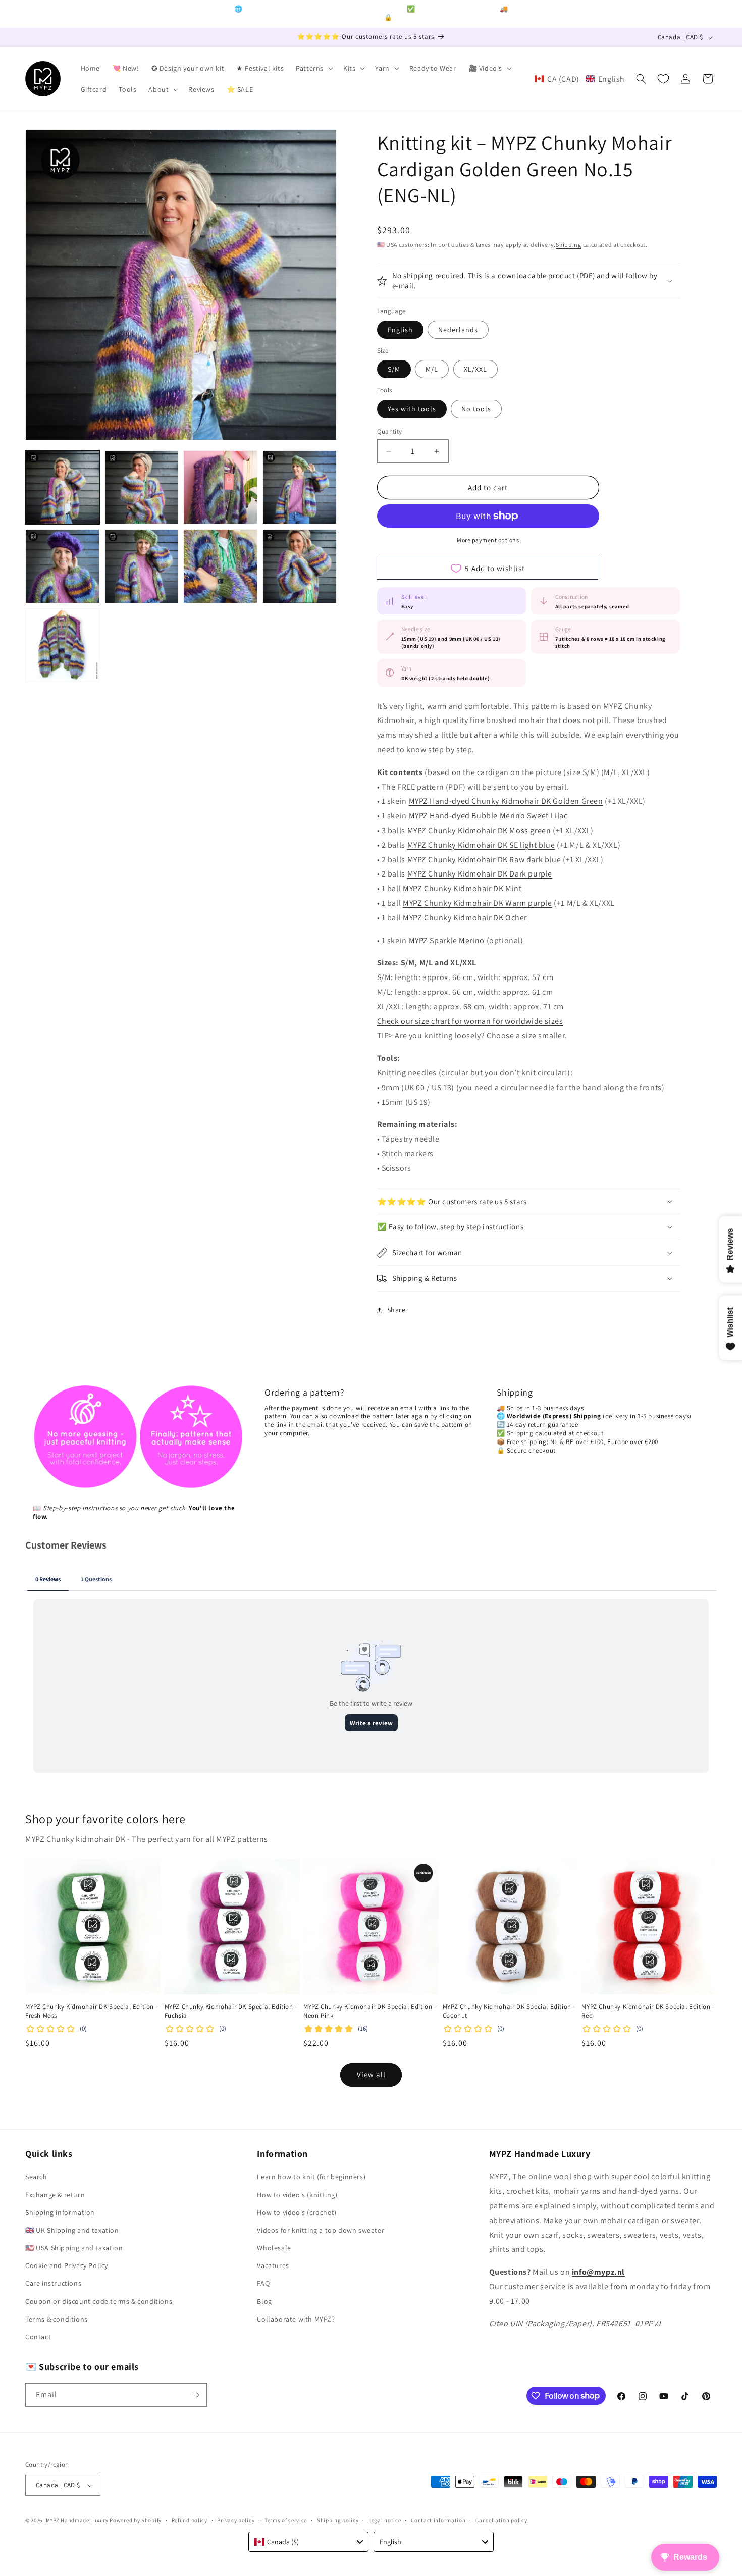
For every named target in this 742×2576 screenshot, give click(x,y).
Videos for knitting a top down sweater (321, 2230)
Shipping (569, 245)
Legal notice (385, 2520)
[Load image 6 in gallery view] (142, 566)
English (400, 330)
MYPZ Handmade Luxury (77, 2520)
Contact (38, 2337)
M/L (432, 369)
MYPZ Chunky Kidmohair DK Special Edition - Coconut (509, 2011)
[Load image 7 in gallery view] (220, 566)
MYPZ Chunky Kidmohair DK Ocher (465, 918)
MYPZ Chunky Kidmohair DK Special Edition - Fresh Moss (92, 2011)
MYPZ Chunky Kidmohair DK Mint (462, 888)
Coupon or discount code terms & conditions (99, 2301)
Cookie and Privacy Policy (67, 2265)
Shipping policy (338, 2520)
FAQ (263, 2283)
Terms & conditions (57, 2319)
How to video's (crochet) (297, 2212)
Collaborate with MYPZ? (296, 2319)
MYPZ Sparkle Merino (447, 940)
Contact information (438, 2520)
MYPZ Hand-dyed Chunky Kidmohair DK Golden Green (506, 801)
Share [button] (396, 1310)
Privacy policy (236, 2520)
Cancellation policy (501, 2520)
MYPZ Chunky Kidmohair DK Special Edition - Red (648, 2011)
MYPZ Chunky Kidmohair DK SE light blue (481, 845)
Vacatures (273, 2265)
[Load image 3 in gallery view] (220, 487)
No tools (476, 409)
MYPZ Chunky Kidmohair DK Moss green (479, 830)
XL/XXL (475, 369)
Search (36, 2177)
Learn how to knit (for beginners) (311, 2177)
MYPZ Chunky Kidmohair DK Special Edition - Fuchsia (231, 2011)
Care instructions (53, 2283)
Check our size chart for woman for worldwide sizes (470, 1021)
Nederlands (458, 330)
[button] (313, 68)
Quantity (390, 431)
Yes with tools (412, 409)
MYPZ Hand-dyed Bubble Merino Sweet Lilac (488, 816)
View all (371, 2074)
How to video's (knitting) (297, 2195)
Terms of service (286, 2520)
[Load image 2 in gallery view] (142, 487)
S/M (394, 369)
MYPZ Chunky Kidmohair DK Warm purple (478, 903)
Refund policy (190, 2520)
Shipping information (60, 2212)
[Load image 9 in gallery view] (62, 646)
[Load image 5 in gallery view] (62, 566)
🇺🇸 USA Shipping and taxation (74, 2248)
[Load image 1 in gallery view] (62, 487)
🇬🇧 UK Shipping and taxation (72, 2230)
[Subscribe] (195, 2395)
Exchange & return (55, 2195)
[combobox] (308, 2542)
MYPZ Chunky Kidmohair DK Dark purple (480, 874)
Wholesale (274, 2248)
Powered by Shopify (136, 2520)
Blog (264, 2301)
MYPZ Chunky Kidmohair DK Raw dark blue (484, 860)
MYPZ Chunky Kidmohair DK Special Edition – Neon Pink (370, 2011)
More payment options (488, 540)
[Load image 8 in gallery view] (300, 566)
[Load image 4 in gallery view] (300, 487)
